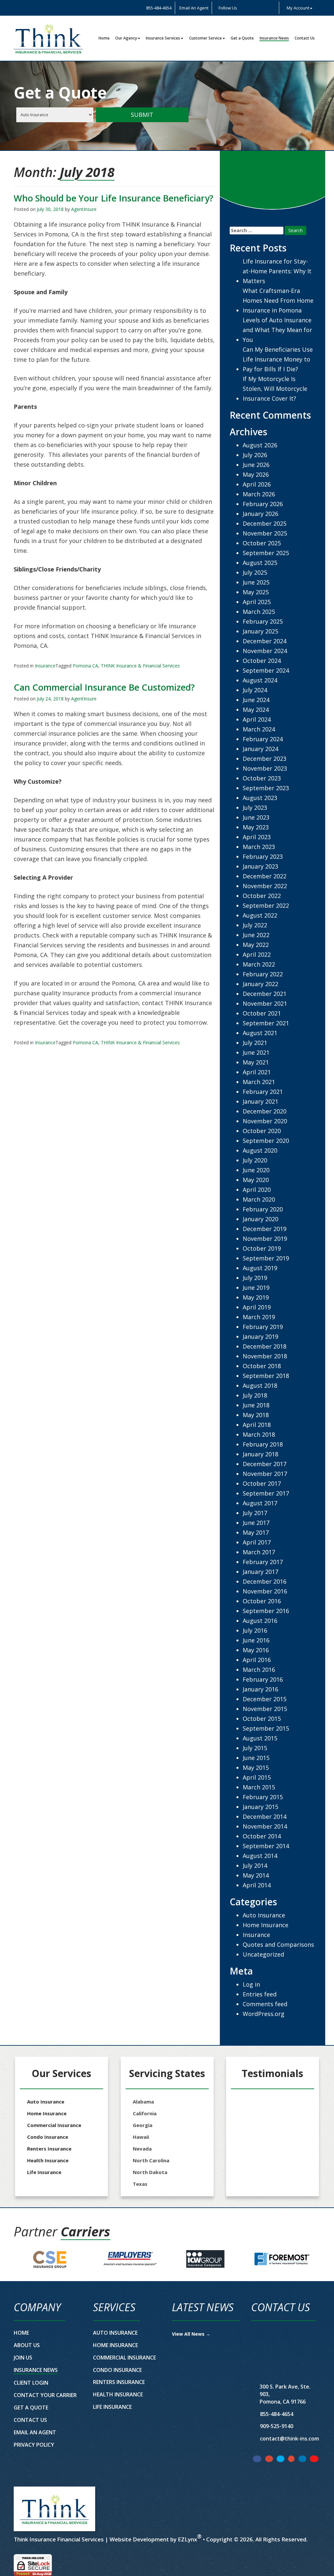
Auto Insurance (264, 1915)
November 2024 (265, 651)
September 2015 (266, 1728)
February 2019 (263, 1327)
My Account (298, 8)
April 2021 (257, 1072)
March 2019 (259, 1317)
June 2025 (256, 582)
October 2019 (262, 1248)
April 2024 (257, 719)
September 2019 (266, 1258)
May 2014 (256, 1875)
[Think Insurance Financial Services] (54, 2509)
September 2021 (266, 1023)
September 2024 (266, 670)
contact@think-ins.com (289, 2439)
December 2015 (265, 1699)
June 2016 (256, 1640)
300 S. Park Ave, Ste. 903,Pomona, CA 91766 (285, 2394)
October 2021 (262, 1013)
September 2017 (266, 1493)
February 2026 (263, 504)
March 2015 (259, 1787)
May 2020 (256, 1180)
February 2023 (263, 856)
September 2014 (266, 1846)
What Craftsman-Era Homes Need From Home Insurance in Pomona (278, 300)
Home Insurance (266, 1925)
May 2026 (256, 474)
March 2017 (259, 1552)
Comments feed (265, 2004)
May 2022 (256, 945)
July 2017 (255, 1513)
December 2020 (265, 1111)
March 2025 (259, 612)
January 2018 (260, 1454)
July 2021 (255, 1043)
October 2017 (262, 1483)
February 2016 (263, 1679)
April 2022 (257, 954)
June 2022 (256, 935)
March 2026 (259, 494)
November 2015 (265, 1709)
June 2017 (256, 1523)
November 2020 (265, 1121)
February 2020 (263, 1209)
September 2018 (266, 1376)
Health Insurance (48, 2160)
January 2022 (260, 984)
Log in (251, 1984)
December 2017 (265, 1464)
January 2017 (260, 1572)
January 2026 (260, 514)
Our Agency (126, 38)
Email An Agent (193, 8)
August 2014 (260, 1856)
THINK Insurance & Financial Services (140, 666)
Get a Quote (242, 38)
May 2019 (256, 1297)
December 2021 (265, 994)
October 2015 (262, 1719)
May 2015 (256, 1768)
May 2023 (256, 827)
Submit (142, 115)
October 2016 (262, 1601)
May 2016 (256, 1650)
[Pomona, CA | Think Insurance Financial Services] (48, 38)
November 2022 (265, 886)
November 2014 (265, 1826)
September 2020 (266, 1141)
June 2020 (256, 1170)
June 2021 (256, 1052)
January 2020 (260, 1219)
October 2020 (262, 1131)
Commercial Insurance (54, 2125)
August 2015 (260, 1738)
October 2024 (262, 661)
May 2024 (256, 710)
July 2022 (255, 925)
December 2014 (265, 1816)
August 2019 (260, 1268)
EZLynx (187, 2539)
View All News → (191, 2334)
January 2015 (260, 1807)
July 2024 (255, 690)
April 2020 (257, 1190)
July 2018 (255, 1395)
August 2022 (260, 915)
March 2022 (259, 964)
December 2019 (265, 1229)
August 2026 (260, 445)
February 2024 (263, 739)
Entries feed (260, 1994)
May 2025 (256, 592)
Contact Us (305, 38)
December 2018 (265, 1346)
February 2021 (263, 1092)
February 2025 (263, 621)
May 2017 (256, 1532)
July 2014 (255, 1865)
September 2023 (266, 788)
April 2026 (257, 484)
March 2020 (259, 1199)
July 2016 (255, 1630)
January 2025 (260, 631)
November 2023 (265, 768)
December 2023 (265, 759)
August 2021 (260, 1033)
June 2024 (256, 700)
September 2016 (266, 1611)
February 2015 (263, 1797)
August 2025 (260, 563)
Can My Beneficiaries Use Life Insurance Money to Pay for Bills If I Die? (278, 359)
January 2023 (260, 866)
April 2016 (257, 1660)
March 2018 (259, 1434)
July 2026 (255, 455)
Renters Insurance (49, 2149)
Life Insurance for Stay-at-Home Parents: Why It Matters (277, 271)
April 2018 (257, 1425)
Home (104, 38)
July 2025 (255, 572)
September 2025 (266, 553)
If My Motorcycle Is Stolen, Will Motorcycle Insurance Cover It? (275, 389)
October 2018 (262, 1366)
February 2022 (263, 974)
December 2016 (265, 1581)
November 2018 (265, 1356)
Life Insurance (44, 2172)
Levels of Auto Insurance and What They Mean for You (277, 330)
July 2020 (255, 1160)
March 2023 (259, 847)
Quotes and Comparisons (278, 1944)
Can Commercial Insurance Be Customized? (104, 687)
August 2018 (260, 1385)
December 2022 (265, 876)
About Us (27, 2345)
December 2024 (265, 641)
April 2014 (257, 1885)
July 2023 (255, 808)
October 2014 (262, 1836)
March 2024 (259, 729)
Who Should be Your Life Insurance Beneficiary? (114, 198)
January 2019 (260, 1336)
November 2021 (265, 1003)
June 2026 (256, 465)
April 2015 (257, 1777)
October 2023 (262, 778)
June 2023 (256, 817)
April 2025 (257, 602)
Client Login (31, 2383)
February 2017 (263, 1562)
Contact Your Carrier (45, 2395)
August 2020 (260, 1150)
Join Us (23, 2358)
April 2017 (257, 1542)
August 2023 (260, 798)
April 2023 (257, 837)
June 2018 (256, 1405)
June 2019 (256, 1288)
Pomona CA (85, 666)
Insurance (45, 666)
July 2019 (255, 1278)
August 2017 (260, 1503)
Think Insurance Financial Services (59, 2539)
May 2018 (256, 1415)
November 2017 (265, 1474)
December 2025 (265, 523)
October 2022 (262, 896)
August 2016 (260, 1621)
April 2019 (257, 1307)
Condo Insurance (48, 2137)
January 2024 (260, 749)
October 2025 (262, 543)
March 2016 (259, 1670)
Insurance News (274, 38)
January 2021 (260, 1101)
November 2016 (265, 1591)
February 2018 (263, 1444)
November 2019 (265, 1239)
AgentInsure (84, 209)
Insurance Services (163, 38)
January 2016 (260, 1689)
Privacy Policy (34, 2445)
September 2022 (266, 905)
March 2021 (259, 1082)
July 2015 (255, 1748)
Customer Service (205, 38)
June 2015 (256, 1758)
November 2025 (265, 533)
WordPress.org (264, 2014)
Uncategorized (263, 1954)
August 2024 (260, 680)
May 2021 (256, 1062)
